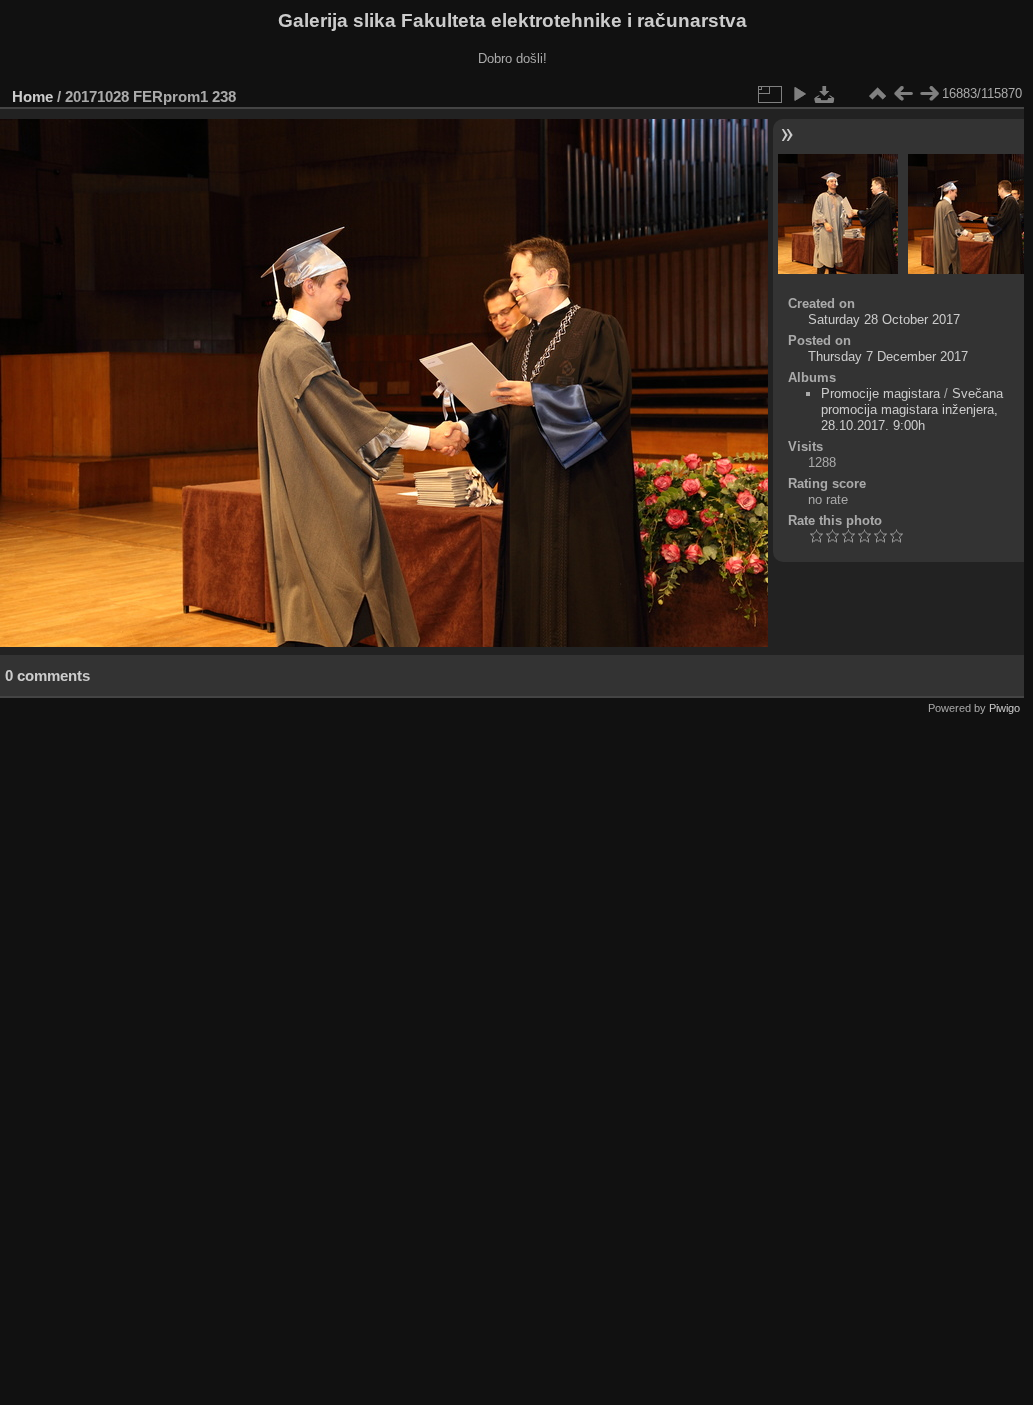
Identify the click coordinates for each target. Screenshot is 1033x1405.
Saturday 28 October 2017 (884, 319)
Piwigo (1004, 708)
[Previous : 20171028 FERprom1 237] (903, 94)
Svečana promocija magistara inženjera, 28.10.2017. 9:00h (912, 409)
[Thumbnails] (877, 94)
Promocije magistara (880, 393)
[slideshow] (799, 94)
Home (32, 96)
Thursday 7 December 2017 (888, 356)
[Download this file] (825, 94)
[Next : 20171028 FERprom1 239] (929, 94)
